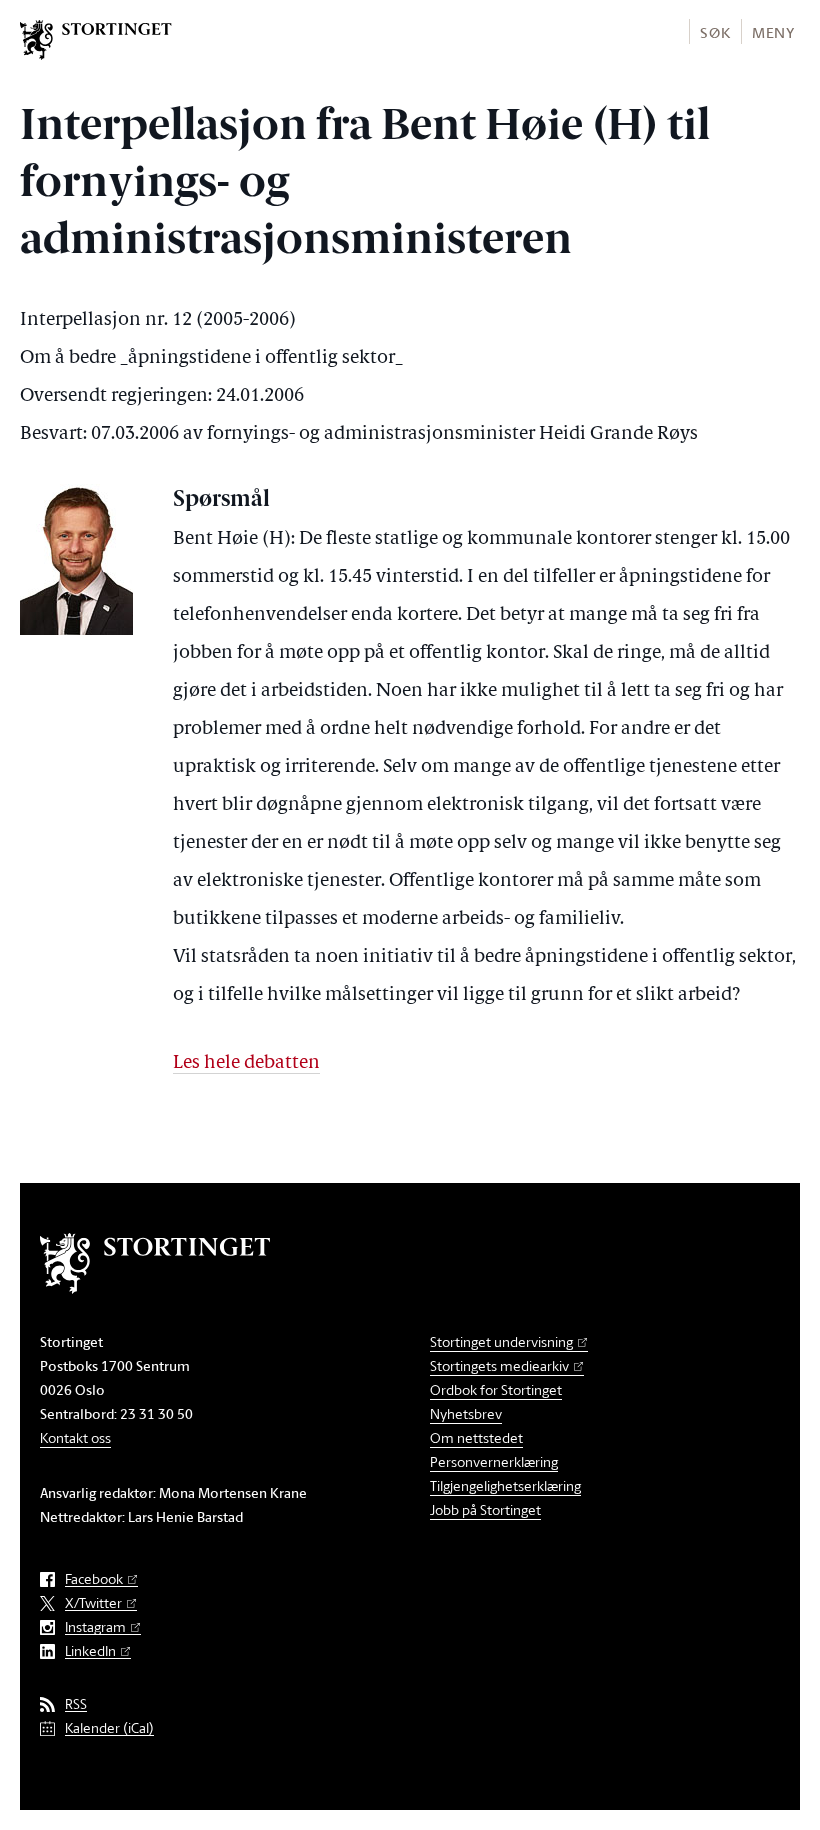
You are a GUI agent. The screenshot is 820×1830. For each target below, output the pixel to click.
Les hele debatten (246, 1063)
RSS (76, 1704)
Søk (715, 32)
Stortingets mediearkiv (499, 1365)
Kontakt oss (75, 1437)
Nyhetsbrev (466, 1413)
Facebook (94, 1579)
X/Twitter (93, 1603)
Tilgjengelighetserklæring (505, 1485)
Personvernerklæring (494, 1461)
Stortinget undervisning (501, 1341)
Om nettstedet (476, 1437)
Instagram (95, 1627)
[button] (714, 31)
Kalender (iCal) (109, 1728)
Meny (773, 32)
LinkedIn (90, 1651)
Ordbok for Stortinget (496, 1389)
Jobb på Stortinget (485, 1509)
